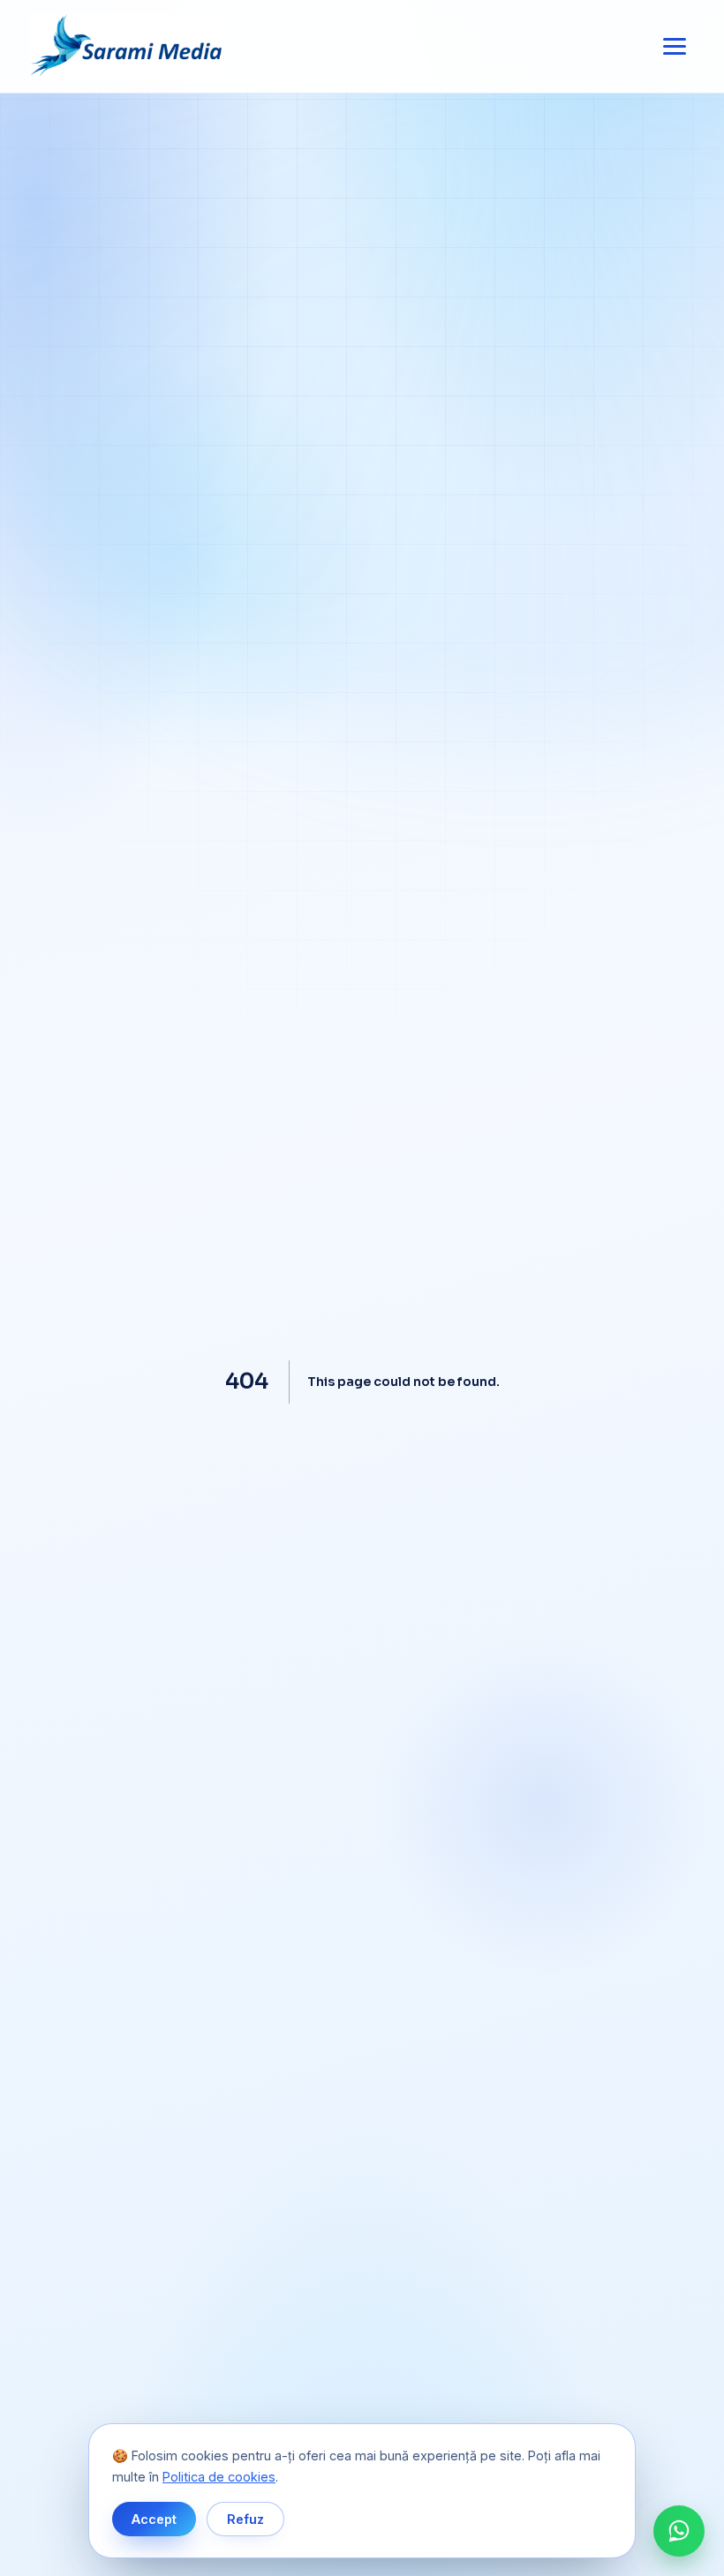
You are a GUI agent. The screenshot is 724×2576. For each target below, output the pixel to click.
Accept (154, 2519)
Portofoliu (362, 1271)
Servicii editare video (362, 1224)
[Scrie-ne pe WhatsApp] (679, 2531)
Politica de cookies (219, 2477)
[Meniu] (675, 47)
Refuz (245, 2519)
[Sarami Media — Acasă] (130, 47)
